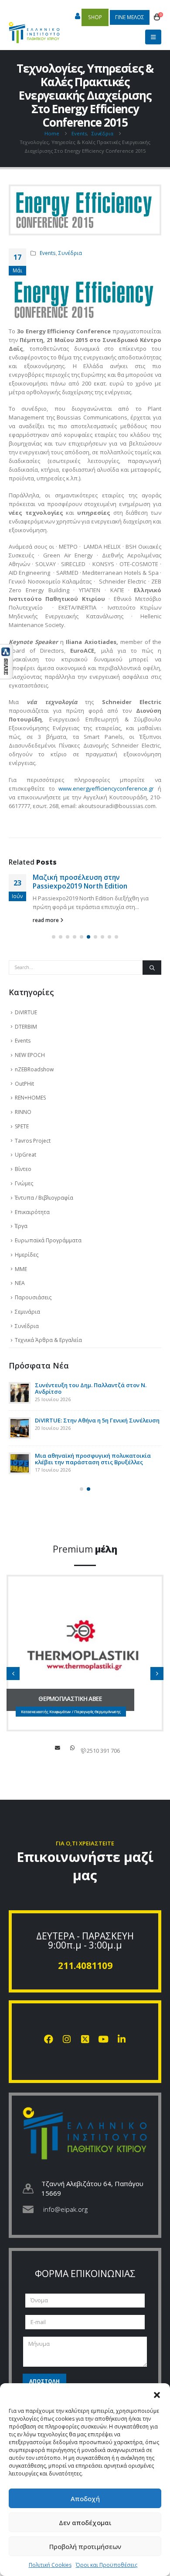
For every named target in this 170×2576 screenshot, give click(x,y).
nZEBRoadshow (34, 1069)
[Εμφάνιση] (7, 661)
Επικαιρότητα (32, 1212)
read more (46, 920)
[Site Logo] (34, 28)
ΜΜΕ (21, 1269)
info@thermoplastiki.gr (58, 1748)
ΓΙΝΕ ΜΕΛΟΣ (130, 17)
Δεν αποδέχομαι (85, 2522)
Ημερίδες (27, 1255)
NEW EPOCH (30, 1055)
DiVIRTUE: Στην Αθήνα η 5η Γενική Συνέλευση (97, 1420)
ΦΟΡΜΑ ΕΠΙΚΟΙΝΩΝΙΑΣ (85, 2274)
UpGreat (25, 1155)
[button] (157, 2394)
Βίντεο (23, 1169)
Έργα (21, 1226)
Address (72, 1748)
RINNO (23, 1112)
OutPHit (24, 1084)
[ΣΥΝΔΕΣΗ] (78, 17)
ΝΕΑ (20, 1283)
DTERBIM (26, 1027)
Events (48, 253)
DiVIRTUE (26, 1012)
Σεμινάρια (27, 1312)
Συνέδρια (70, 253)
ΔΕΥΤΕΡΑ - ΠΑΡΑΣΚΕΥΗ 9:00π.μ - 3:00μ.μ (85, 1940)
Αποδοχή (85, 2499)
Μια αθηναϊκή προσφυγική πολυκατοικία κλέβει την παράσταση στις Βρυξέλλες (93, 1459)
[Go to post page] (20, 1393)
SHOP (95, 17)
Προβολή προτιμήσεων (85, 2546)
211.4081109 (85, 1966)
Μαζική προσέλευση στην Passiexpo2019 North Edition (80, 882)
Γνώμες (24, 1183)
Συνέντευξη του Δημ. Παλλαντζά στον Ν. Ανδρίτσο (91, 1388)
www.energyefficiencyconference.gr (106, 788)
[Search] (152, 968)
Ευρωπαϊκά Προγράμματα (48, 1240)
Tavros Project (33, 1141)
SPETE (22, 1126)
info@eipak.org (65, 2209)
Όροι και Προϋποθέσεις (107, 2565)
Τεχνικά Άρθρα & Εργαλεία (48, 1340)
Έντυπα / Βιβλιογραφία (44, 1198)
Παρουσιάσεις (33, 1297)
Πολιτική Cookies (50, 2565)
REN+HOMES (30, 1098)
